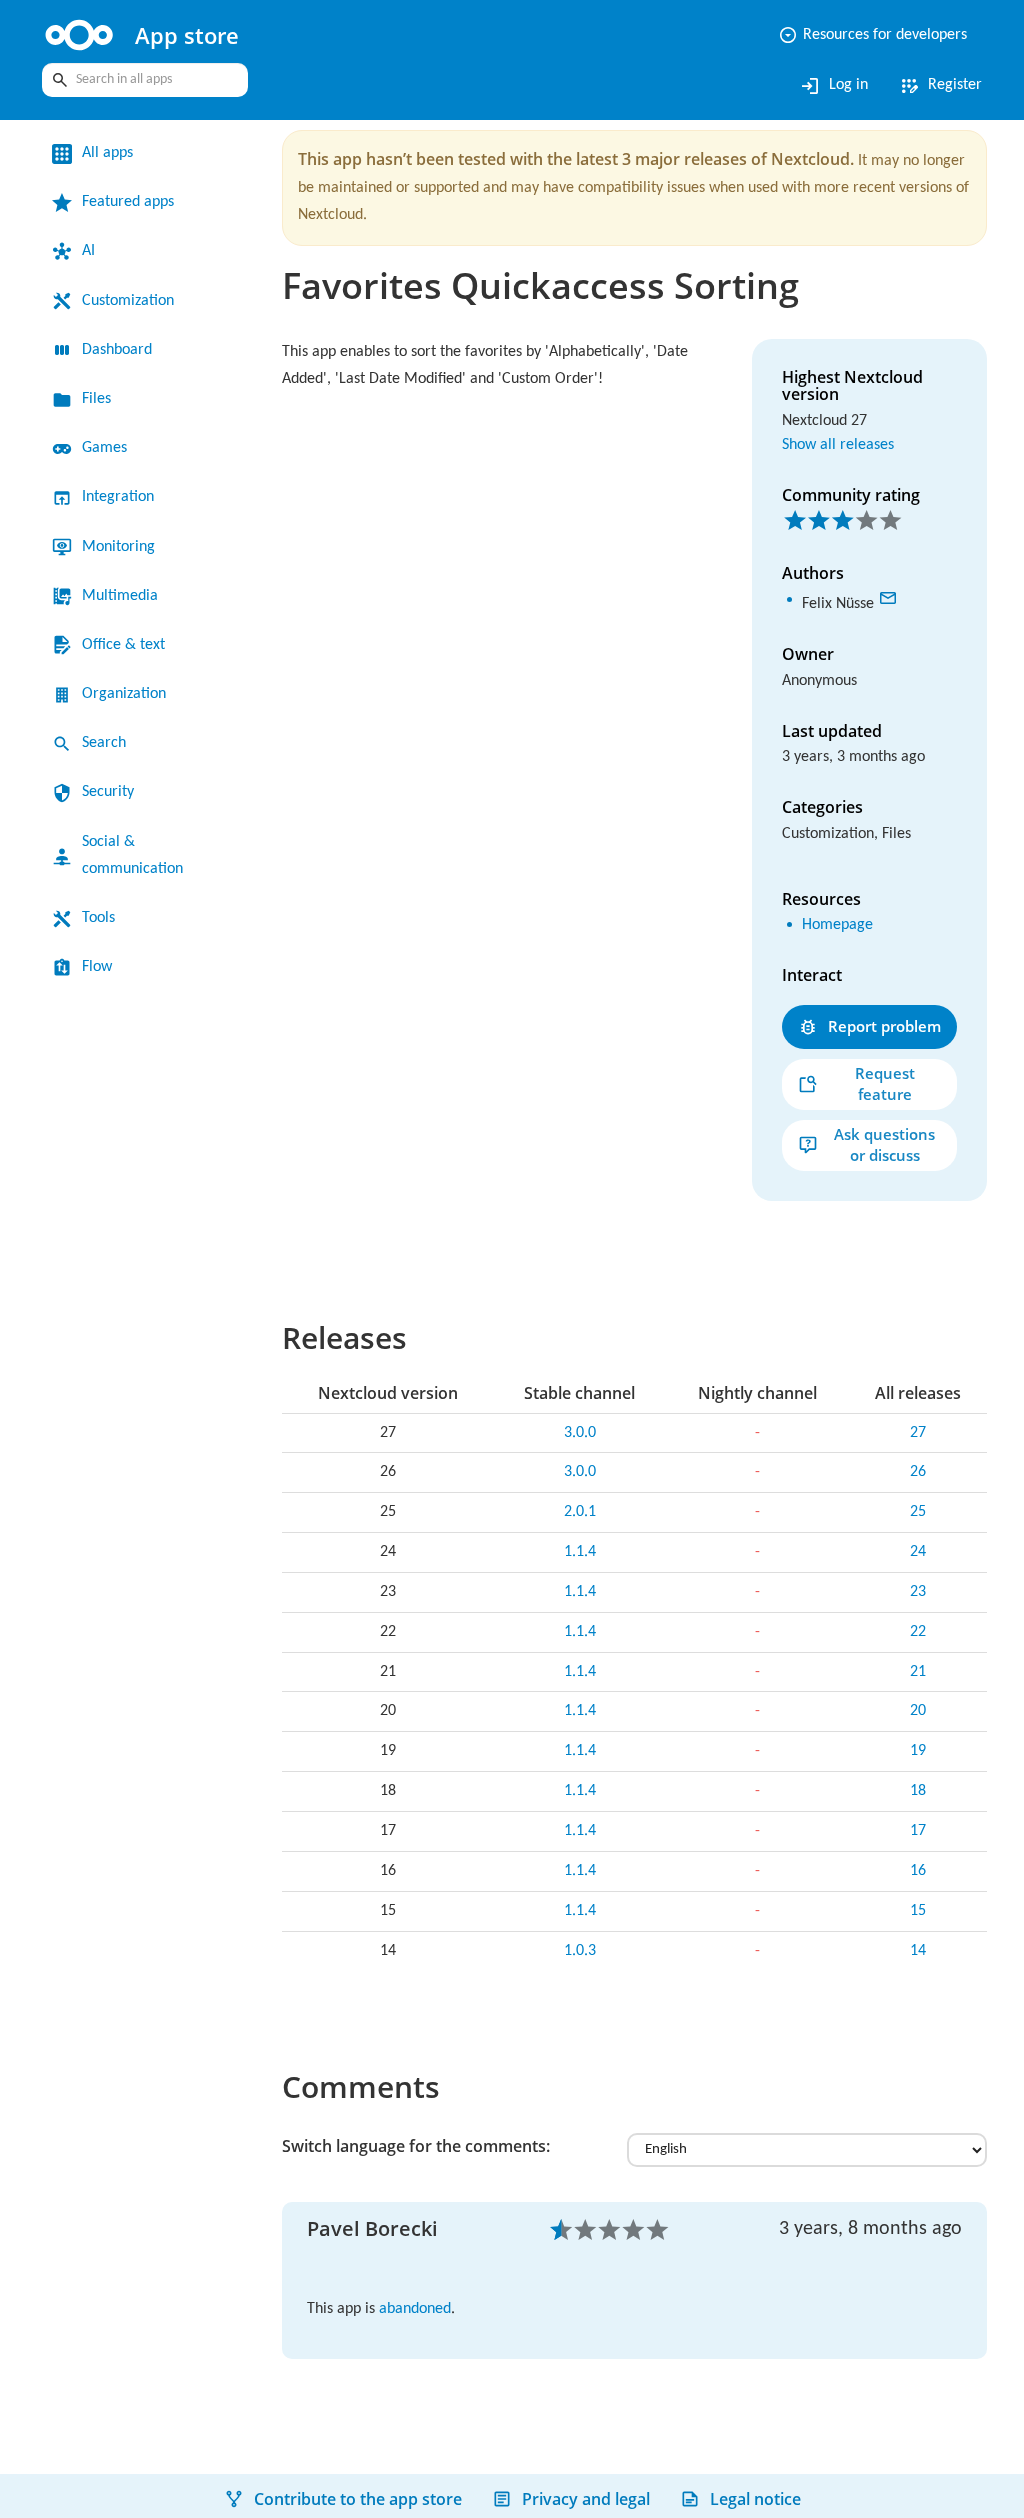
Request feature (885, 1083)
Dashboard (117, 350)
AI (88, 251)
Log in (833, 86)
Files (96, 399)
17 (918, 1831)
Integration (118, 497)
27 (918, 1433)
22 (918, 1632)
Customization (128, 301)
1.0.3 (580, 1951)
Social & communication (132, 855)
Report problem (884, 1026)
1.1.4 (580, 1552)
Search (104, 743)
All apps (107, 153)
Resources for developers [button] (872, 35)
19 (918, 1751)
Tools (98, 918)
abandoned (415, 2309)
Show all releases (838, 445)
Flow (97, 967)
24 (918, 1552)
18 (918, 1791)
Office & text (123, 645)
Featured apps (128, 202)
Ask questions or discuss (884, 1144)
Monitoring (118, 547)
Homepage (837, 925)
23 (918, 1592)
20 (918, 1711)
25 (918, 1512)
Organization (124, 694)
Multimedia (120, 596)
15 (918, 1911)
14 (918, 1951)
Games (104, 448)
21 (918, 1672)
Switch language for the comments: (416, 2146)
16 (918, 1871)
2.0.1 (580, 1512)
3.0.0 (580, 1433)
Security (108, 792)
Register (940, 86)
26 (918, 1472)
